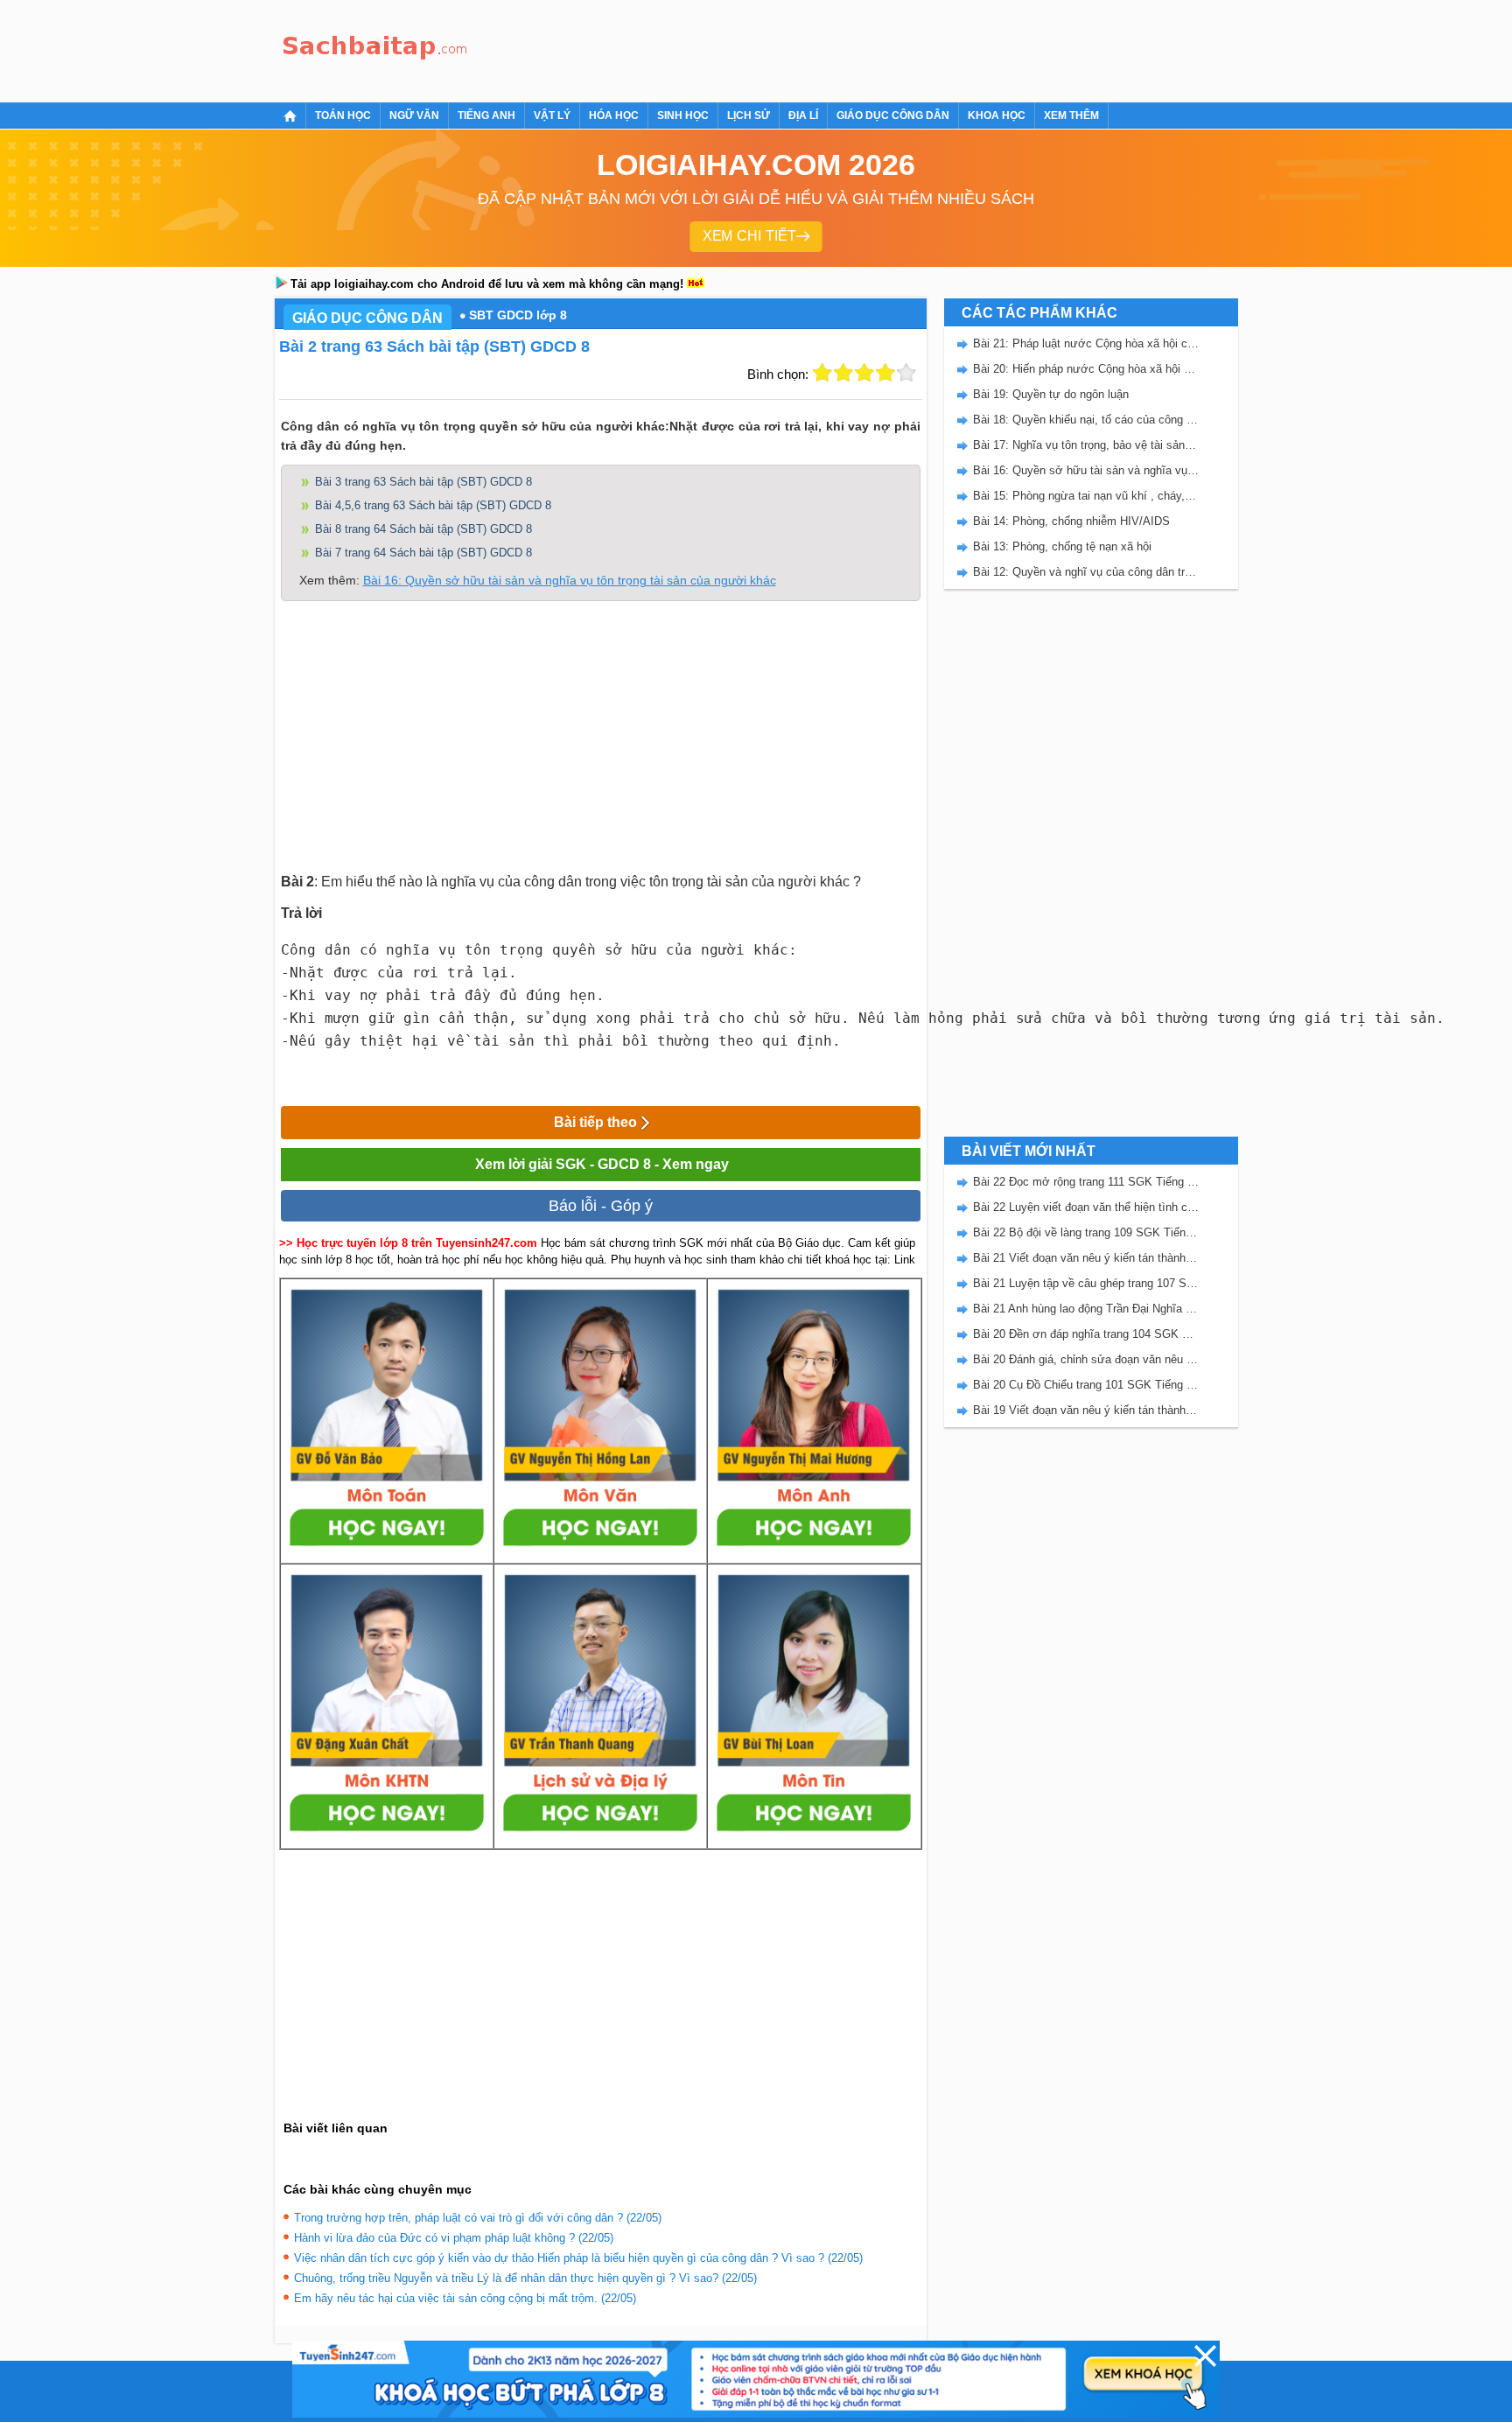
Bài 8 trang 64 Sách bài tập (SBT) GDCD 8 (423, 529)
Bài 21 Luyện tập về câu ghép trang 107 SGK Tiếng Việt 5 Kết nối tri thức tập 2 (1086, 1283)
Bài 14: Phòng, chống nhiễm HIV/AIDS (1071, 521)
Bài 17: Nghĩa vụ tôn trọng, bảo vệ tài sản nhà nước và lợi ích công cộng (1086, 445)
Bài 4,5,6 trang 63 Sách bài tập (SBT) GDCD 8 (433, 505)
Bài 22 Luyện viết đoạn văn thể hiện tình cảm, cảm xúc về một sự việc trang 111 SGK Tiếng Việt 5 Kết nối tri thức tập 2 (1086, 1207)
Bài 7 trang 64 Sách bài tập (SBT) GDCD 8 (423, 553)
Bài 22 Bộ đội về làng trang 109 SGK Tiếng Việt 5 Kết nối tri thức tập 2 (1086, 1232)
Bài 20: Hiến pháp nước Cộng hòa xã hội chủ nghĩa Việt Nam (1086, 369)
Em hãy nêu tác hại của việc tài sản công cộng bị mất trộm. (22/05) (465, 2298)
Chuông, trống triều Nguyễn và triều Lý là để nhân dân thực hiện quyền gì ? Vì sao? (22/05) (525, 2278)
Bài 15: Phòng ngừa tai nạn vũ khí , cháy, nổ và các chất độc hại (1086, 496)
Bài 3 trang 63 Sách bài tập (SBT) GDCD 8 (423, 482)
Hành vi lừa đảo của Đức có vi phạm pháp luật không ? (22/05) (454, 2238)
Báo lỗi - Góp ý (601, 1206)
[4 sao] (885, 373)
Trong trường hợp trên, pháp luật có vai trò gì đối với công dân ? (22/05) (478, 2218)
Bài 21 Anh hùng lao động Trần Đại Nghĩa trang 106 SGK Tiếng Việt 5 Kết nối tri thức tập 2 (1086, 1309)
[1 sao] (822, 373)
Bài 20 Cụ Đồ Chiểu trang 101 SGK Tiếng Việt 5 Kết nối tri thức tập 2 (1086, 1385)
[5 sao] (906, 373)
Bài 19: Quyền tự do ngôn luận (1051, 394)
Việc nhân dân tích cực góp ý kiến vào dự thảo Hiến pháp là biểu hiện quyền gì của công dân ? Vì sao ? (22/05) (578, 2258)
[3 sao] (864, 373)
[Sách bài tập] (375, 49)
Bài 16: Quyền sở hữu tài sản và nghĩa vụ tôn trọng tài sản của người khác (570, 580)
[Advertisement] (794, 48)
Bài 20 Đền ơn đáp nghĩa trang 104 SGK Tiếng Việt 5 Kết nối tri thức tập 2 (1086, 1334)
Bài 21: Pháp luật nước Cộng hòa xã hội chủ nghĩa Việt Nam (1086, 343)
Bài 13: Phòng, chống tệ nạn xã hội (1062, 546)
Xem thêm (1071, 115)
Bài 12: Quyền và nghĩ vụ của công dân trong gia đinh (1086, 572)
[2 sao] (843, 373)
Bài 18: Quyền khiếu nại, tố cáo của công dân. (1086, 420)
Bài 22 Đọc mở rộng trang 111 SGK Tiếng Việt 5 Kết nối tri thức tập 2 (1086, 1182)
